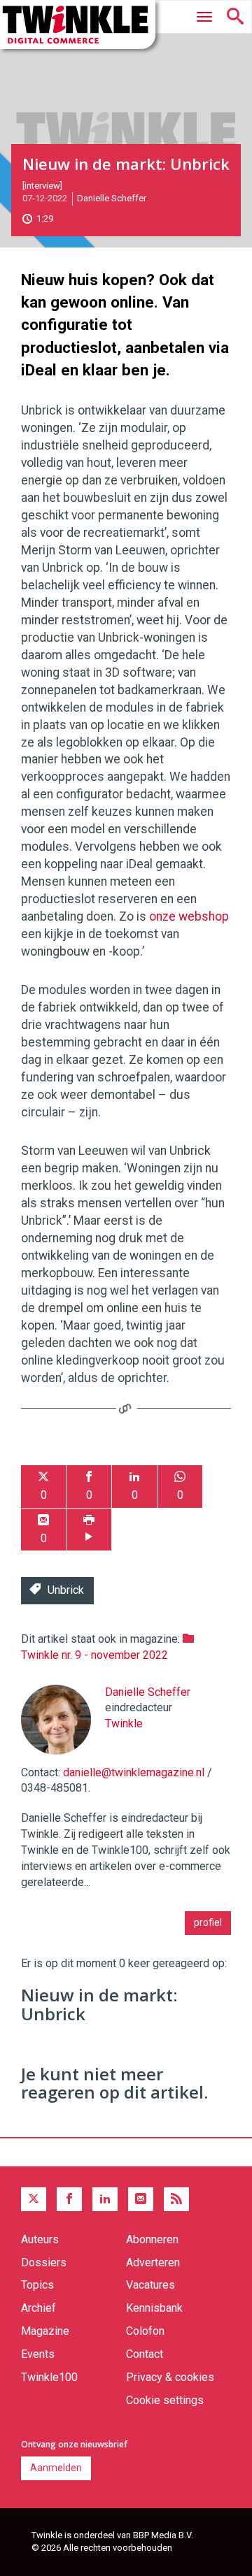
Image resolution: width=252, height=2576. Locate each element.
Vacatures (150, 2285)
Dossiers (44, 2262)
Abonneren (152, 2239)
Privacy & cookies (170, 2377)
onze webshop (189, 916)
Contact (145, 2354)
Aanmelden (56, 2468)
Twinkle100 (49, 2377)
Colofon (145, 2331)
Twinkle (124, 1724)
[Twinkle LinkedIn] (105, 2199)
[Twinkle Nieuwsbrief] (141, 2199)
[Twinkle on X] (34, 2199)
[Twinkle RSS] (176, 2199)
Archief (38, 2308)
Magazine (45, 2331)
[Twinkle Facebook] (69, 2199)
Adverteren (153, 2262)
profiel (208, 1922)
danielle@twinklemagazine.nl (134, 1772)
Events (38, 2354)
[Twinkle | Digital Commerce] (78, 24)
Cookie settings (165, 2400)
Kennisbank (154, 2308)
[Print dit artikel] (89, 1530)
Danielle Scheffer (112, 198)
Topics (37, 2285)
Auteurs (40, 2239)
